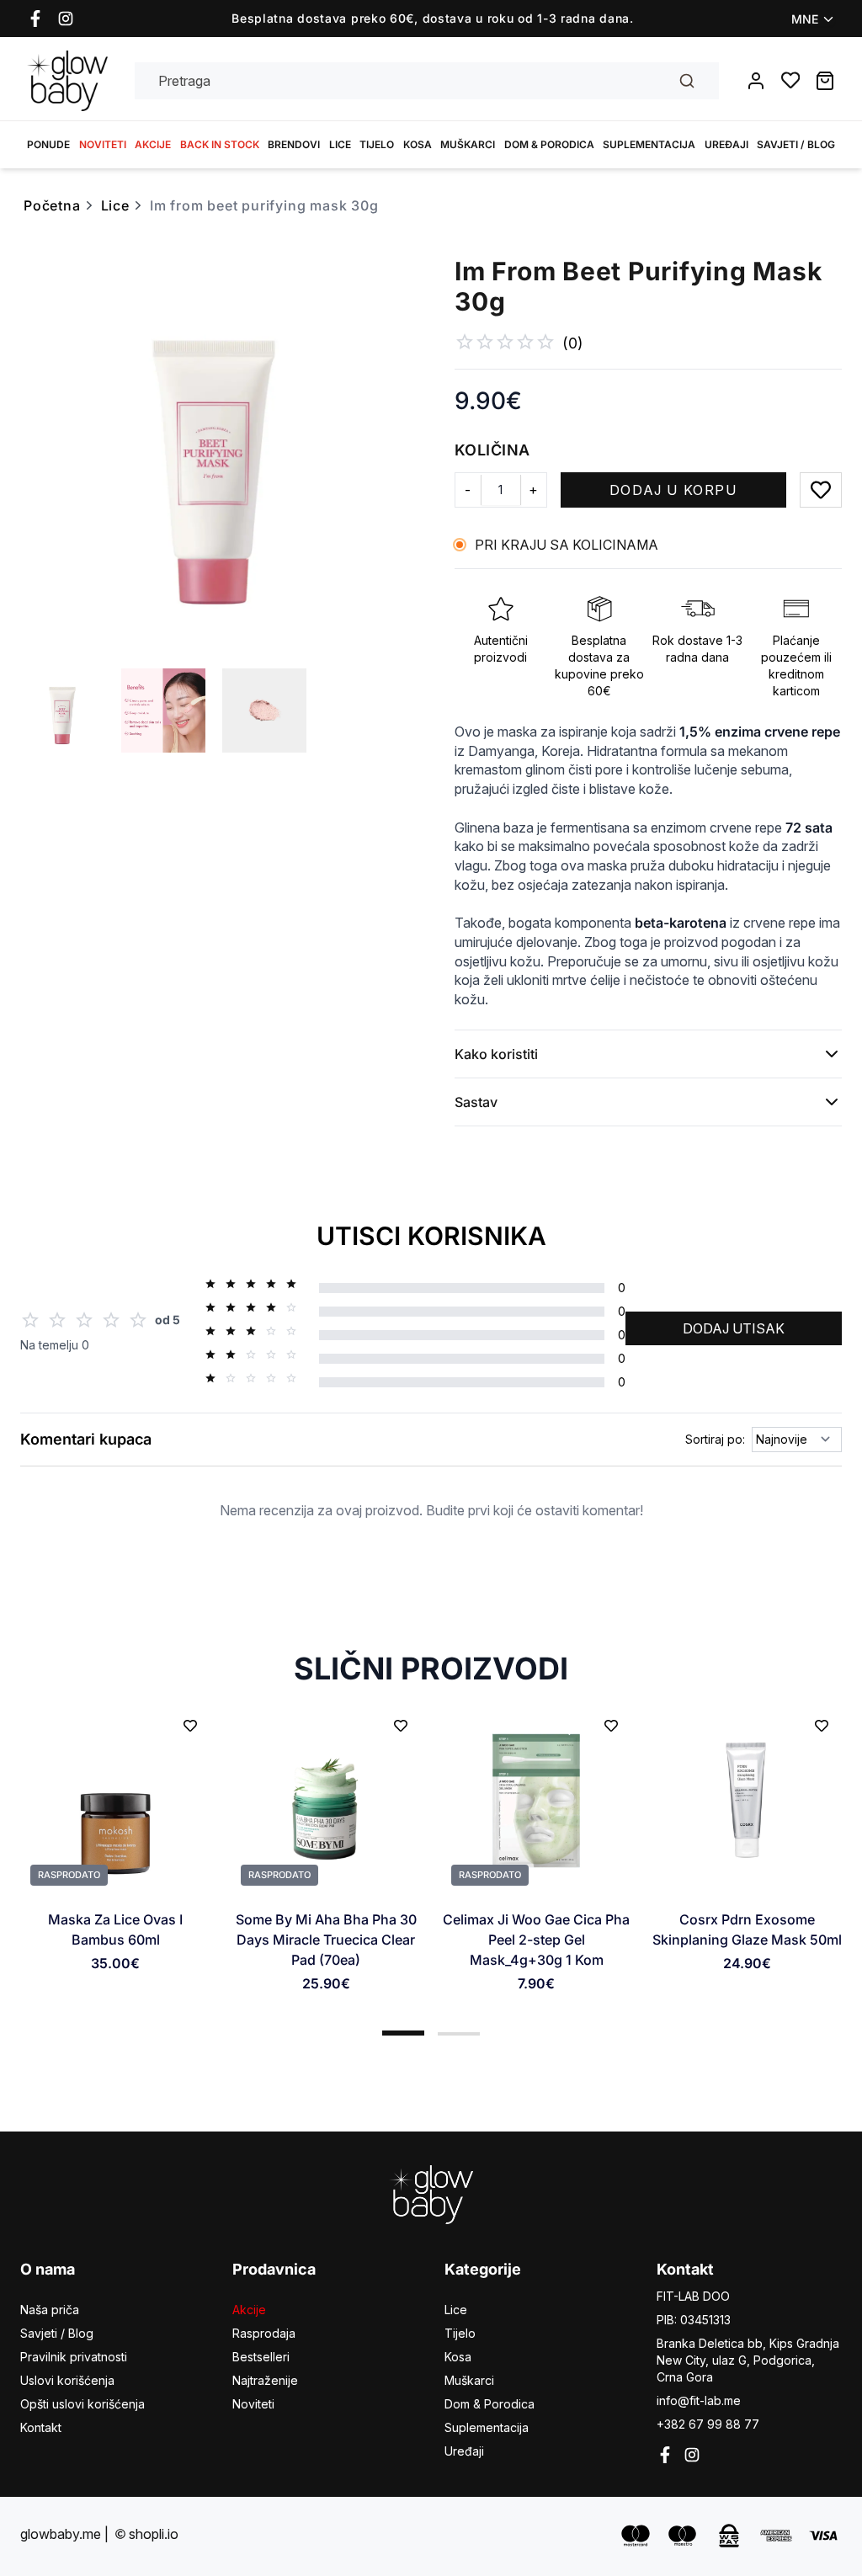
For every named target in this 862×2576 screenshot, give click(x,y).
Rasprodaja (264, 2333)
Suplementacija (649, 144)
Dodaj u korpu (673, 490)
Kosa (418, 144)
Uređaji (726, 144)
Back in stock (220, 144)
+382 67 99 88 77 (708, 2424)
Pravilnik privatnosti (74, 2357)
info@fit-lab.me (699, 2400)
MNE (805, 19)
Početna (52, 205)
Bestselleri (261, 2357)
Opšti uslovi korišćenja (82, 2404)
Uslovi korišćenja (67, 2380)
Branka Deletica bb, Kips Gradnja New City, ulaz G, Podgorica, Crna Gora (748, 2360)
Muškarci (468, 144)
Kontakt (41, 2427)
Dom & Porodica (549, 144)
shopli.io (154, 2534)
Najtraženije (265, 2380)
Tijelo (377, 144)
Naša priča (50, 2310)
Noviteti (103, 144)
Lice (340, 144)
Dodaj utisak (734, 1328)
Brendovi (294, 144)
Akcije (153, 144)
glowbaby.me (61, 2534)
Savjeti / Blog (796, 144)
